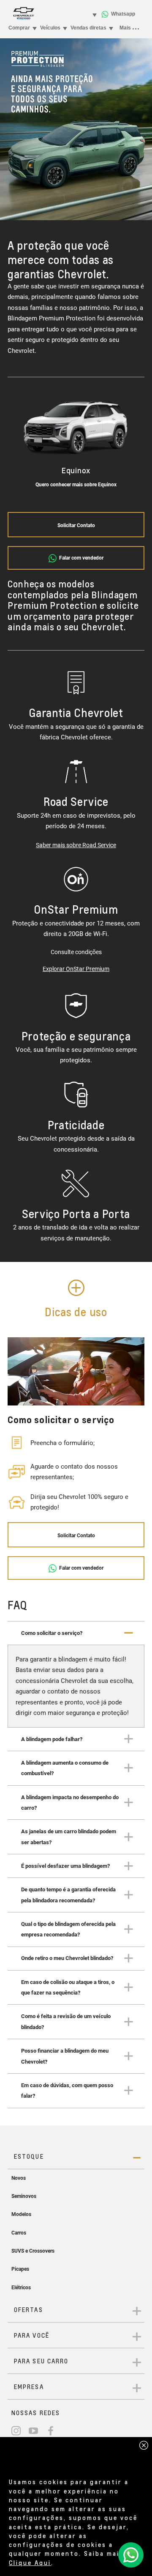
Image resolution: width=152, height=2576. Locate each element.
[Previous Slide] (23, 444)
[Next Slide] (129, 444)
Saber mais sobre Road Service (76, 845)
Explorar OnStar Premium (76, 969)
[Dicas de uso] (76, 1288)
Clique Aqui (30, 2563)
